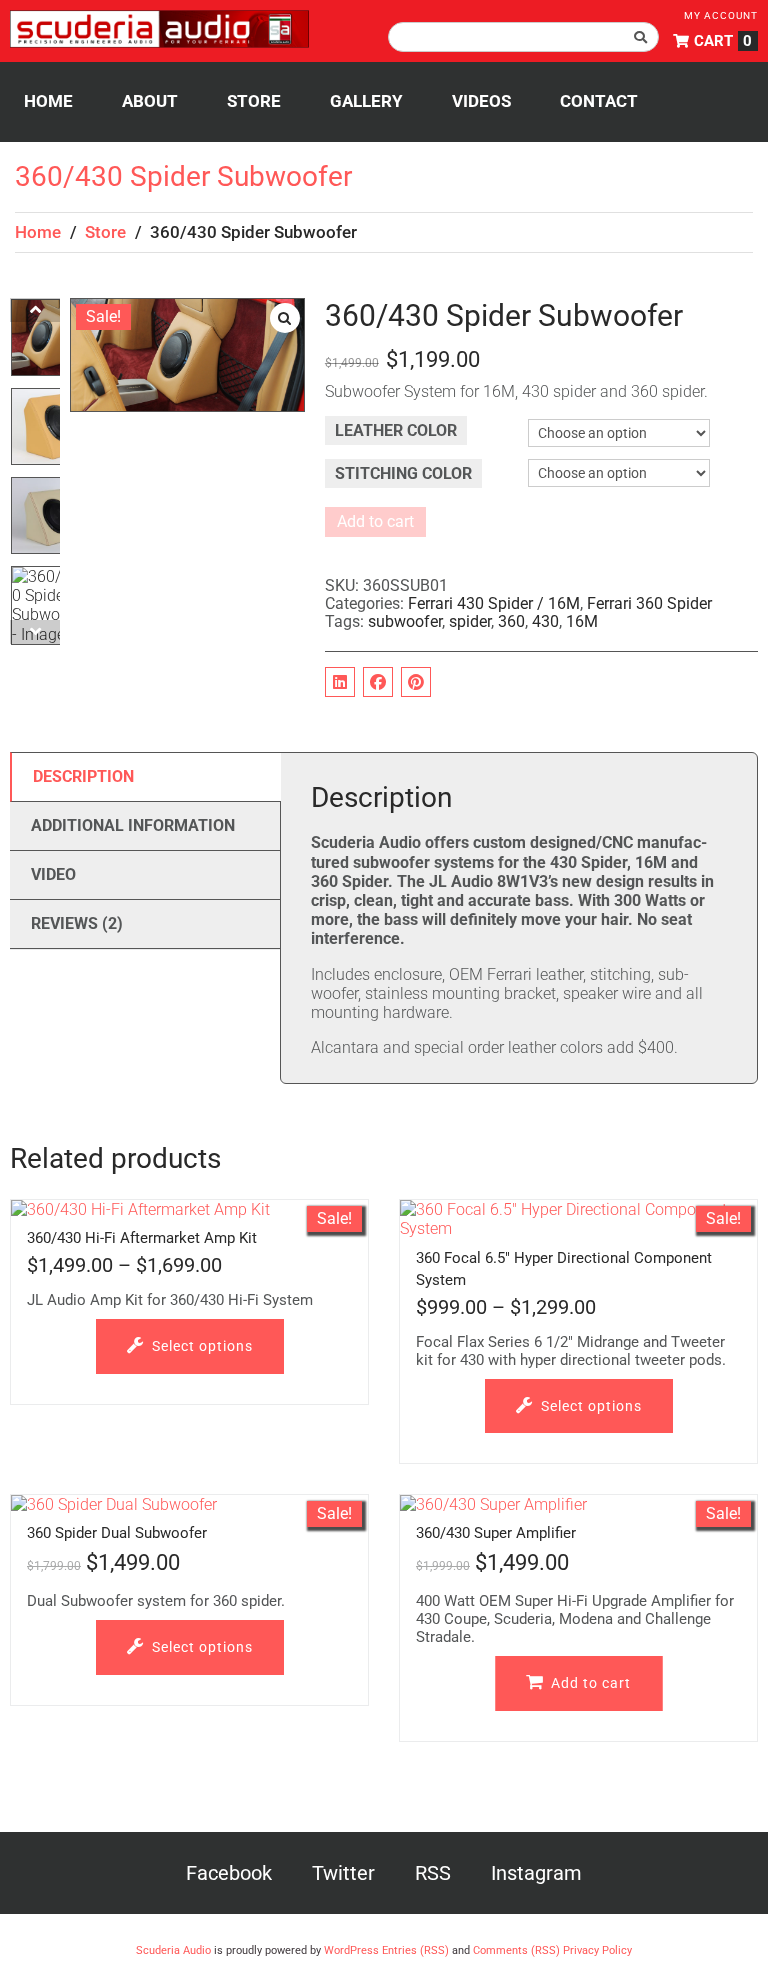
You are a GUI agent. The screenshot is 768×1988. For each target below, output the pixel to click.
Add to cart (375, 521)
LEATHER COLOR (396, 430)
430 (545, 621)
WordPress (351, 1950)
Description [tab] (83, 776)
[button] (285, 318)
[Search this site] (523, 37)
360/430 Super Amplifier (496, 1533)
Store (105, 232)
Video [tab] (53, 874)
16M (582, 621)
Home (38, 232)
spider (470, 621)
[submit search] (641, 37)
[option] (49, 342)
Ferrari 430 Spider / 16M (494, 603)
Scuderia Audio (173, 1950)
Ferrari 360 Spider (649, 603)
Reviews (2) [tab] (77, 923)
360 (511, 621)
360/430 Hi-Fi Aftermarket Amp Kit (142, 1238)
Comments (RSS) (516, 1950)
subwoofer (405, 621)
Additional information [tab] (133, 825)
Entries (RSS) (415, 1950)
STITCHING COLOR (403, 473)
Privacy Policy (597, 1950)
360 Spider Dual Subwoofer (117, 1533)
